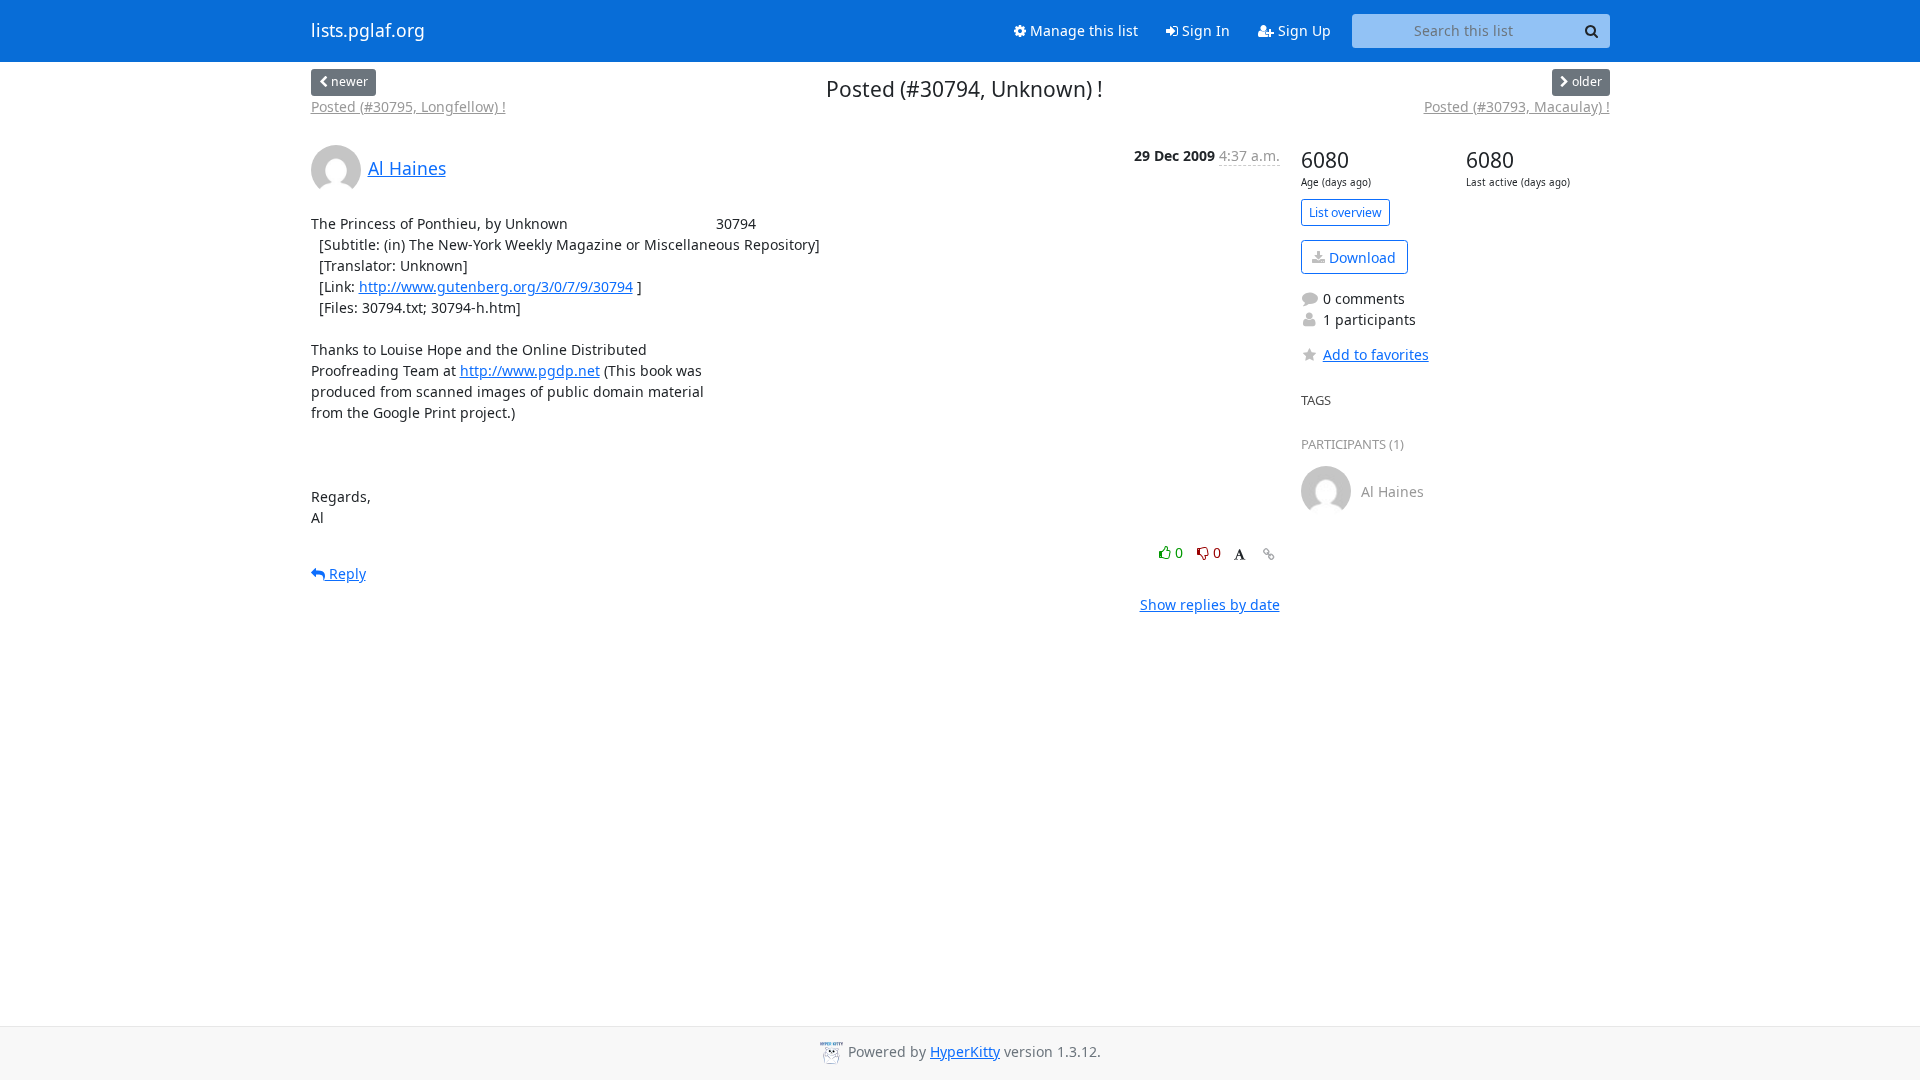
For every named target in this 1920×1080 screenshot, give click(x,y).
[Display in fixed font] (1239, 555)
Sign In (1204, 30)
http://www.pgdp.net (530, 370)
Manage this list (1082, 30)
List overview (1345, 212)
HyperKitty (965, 1051)
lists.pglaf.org (368, 31)
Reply (345, 573)
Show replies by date (1210, 604)
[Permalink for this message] (1269, 554)
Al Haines (407, 168)
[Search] (1592, 31)
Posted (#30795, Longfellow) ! (408, 106)
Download (1360, 257)
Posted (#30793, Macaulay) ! (1517, 106)
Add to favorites (1376, 354)
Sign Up (1302, 30)
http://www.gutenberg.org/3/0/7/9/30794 (496, 286)
